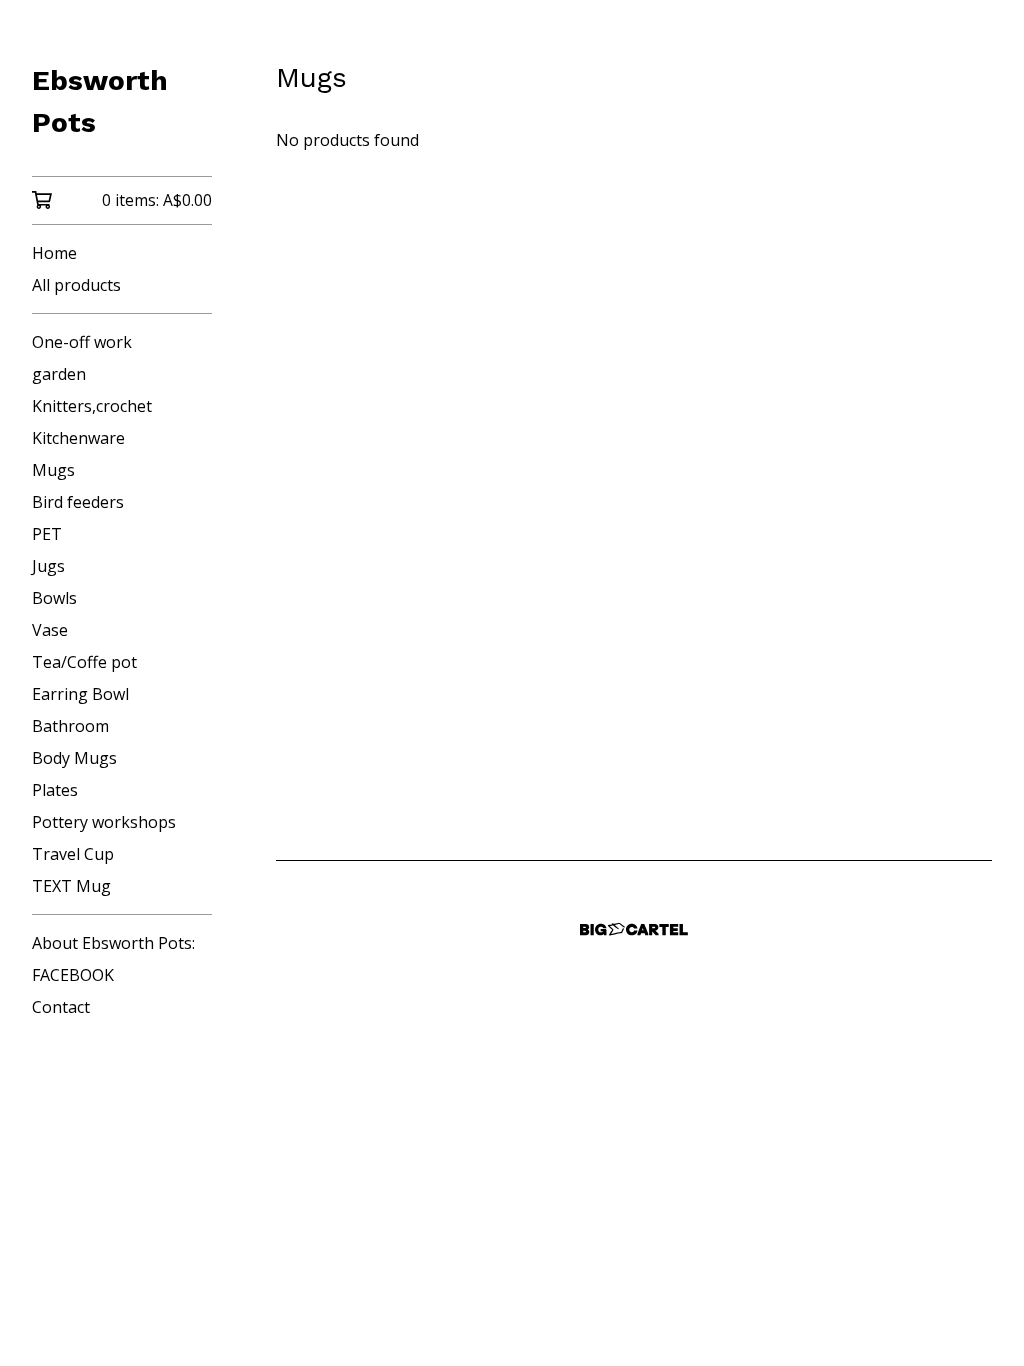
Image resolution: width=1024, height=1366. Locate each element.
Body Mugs (74, 758)
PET (47, 534)
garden (59, 374)
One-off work (82, 342)
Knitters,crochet (92, 406)
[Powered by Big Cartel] (634, 929)
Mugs (53, 470)
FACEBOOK (73, 975)
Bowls (54, 598)
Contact (61, 1007)
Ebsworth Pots (100, 101)
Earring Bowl (80, 694)
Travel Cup (73, 854)
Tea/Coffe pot (84, 662)
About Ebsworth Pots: (113, 943)
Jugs (48, 566)
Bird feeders (78, 502)
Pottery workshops (104, 822)
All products (76, 285)
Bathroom (70, 726)
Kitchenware (78, 438)
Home (54, 253)
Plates (55, 790)
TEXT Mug (71, 886)
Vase (50, 630)
